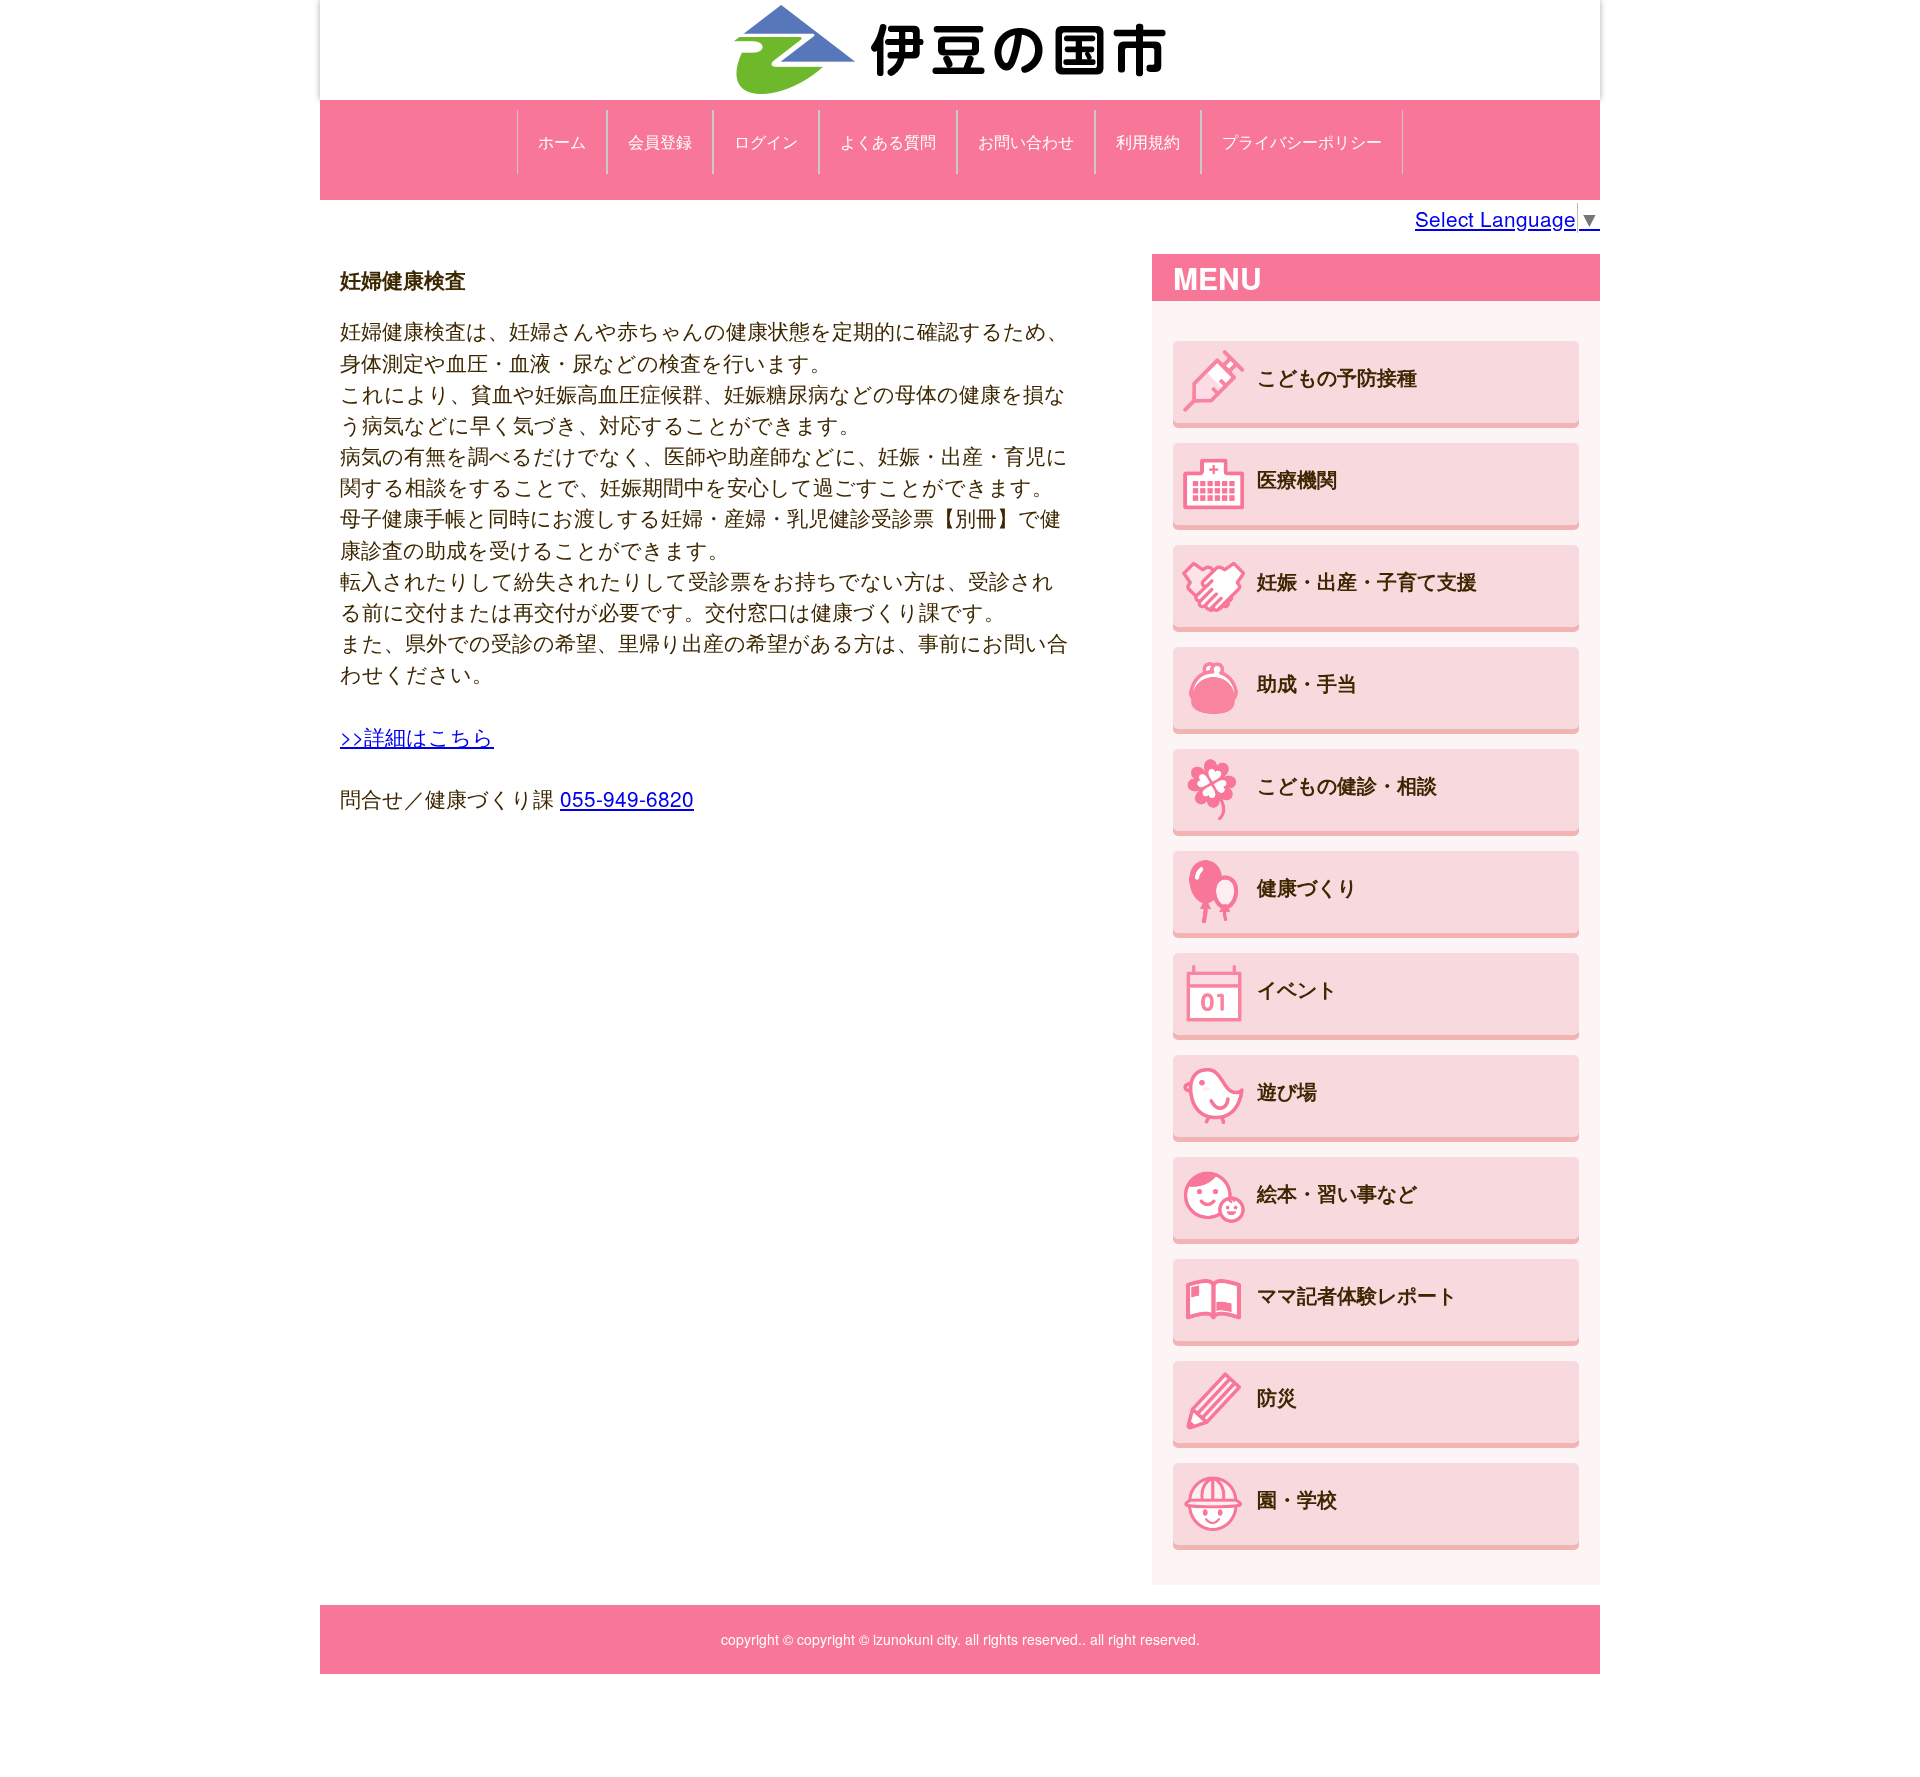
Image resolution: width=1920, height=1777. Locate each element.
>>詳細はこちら (417, 736)
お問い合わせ (1026, 141)
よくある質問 (888, 141)
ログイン (766, 141)
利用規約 (1148, 141)
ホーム (562, 141)
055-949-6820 (627, 798)
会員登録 (660, 141)
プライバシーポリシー (1302, 141)
